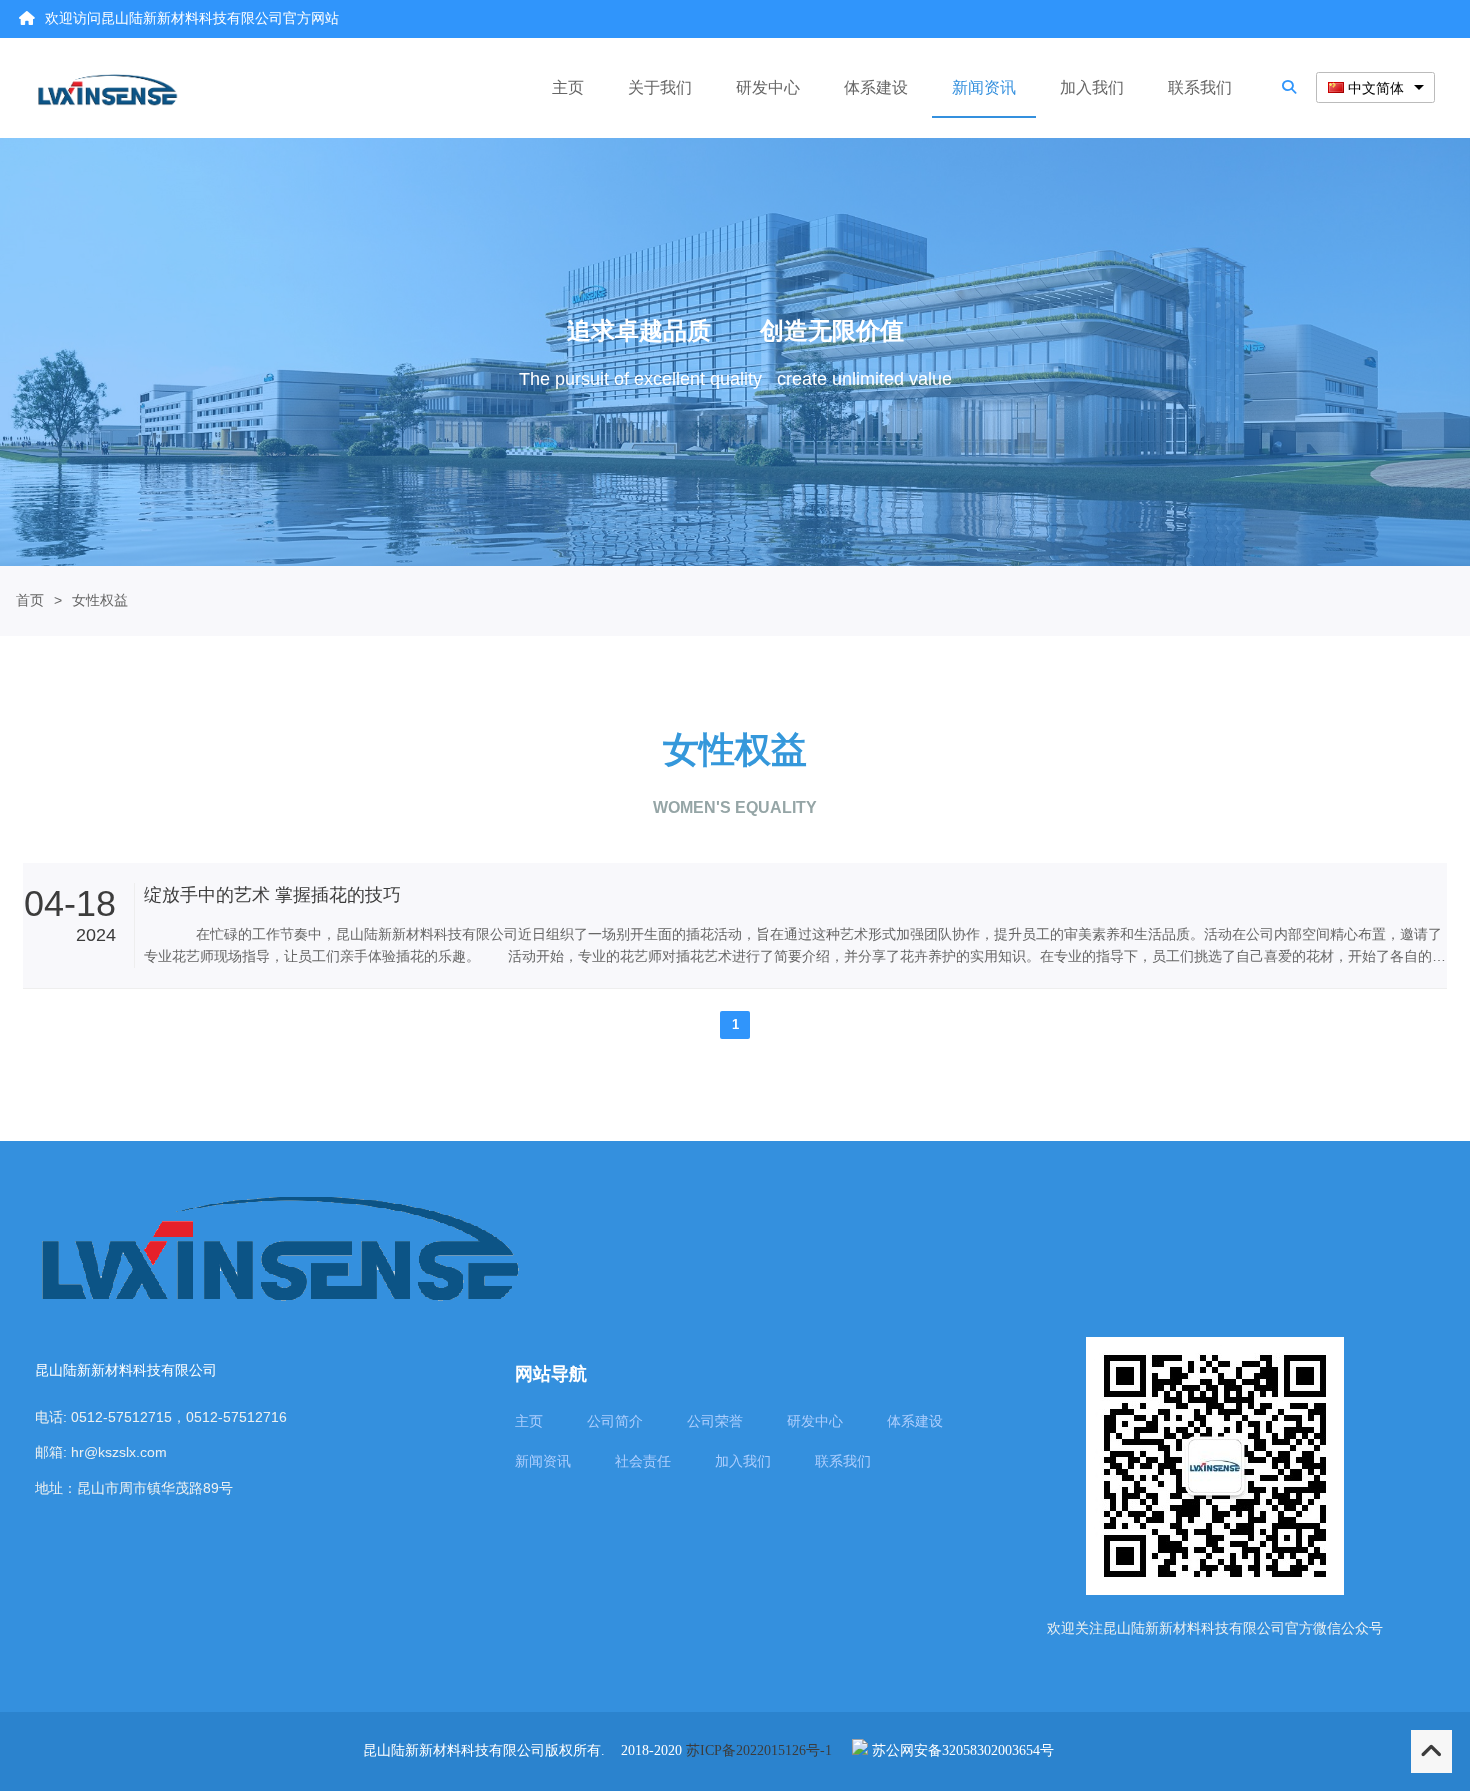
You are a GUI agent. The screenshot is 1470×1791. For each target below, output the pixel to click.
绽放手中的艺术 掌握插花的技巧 (272, 895)
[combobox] (1375, 87)
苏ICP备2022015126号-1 (759, 1750)
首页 (30, 600)
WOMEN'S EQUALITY (735, 807)
